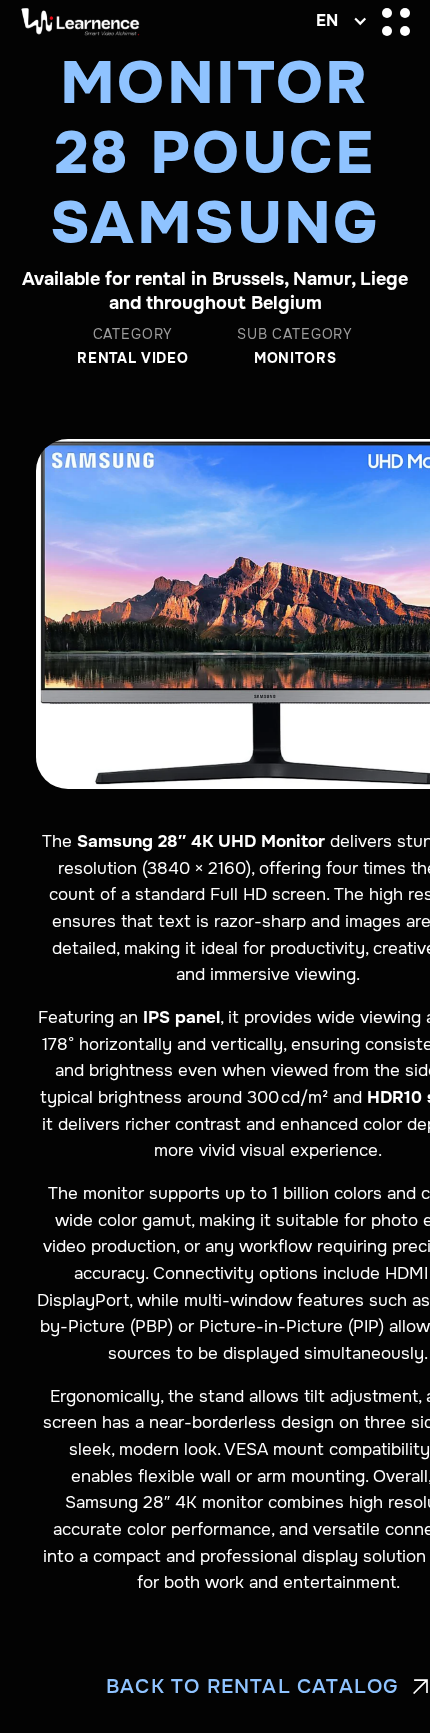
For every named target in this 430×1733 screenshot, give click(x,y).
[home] (81, 22)
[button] (337, 21)
